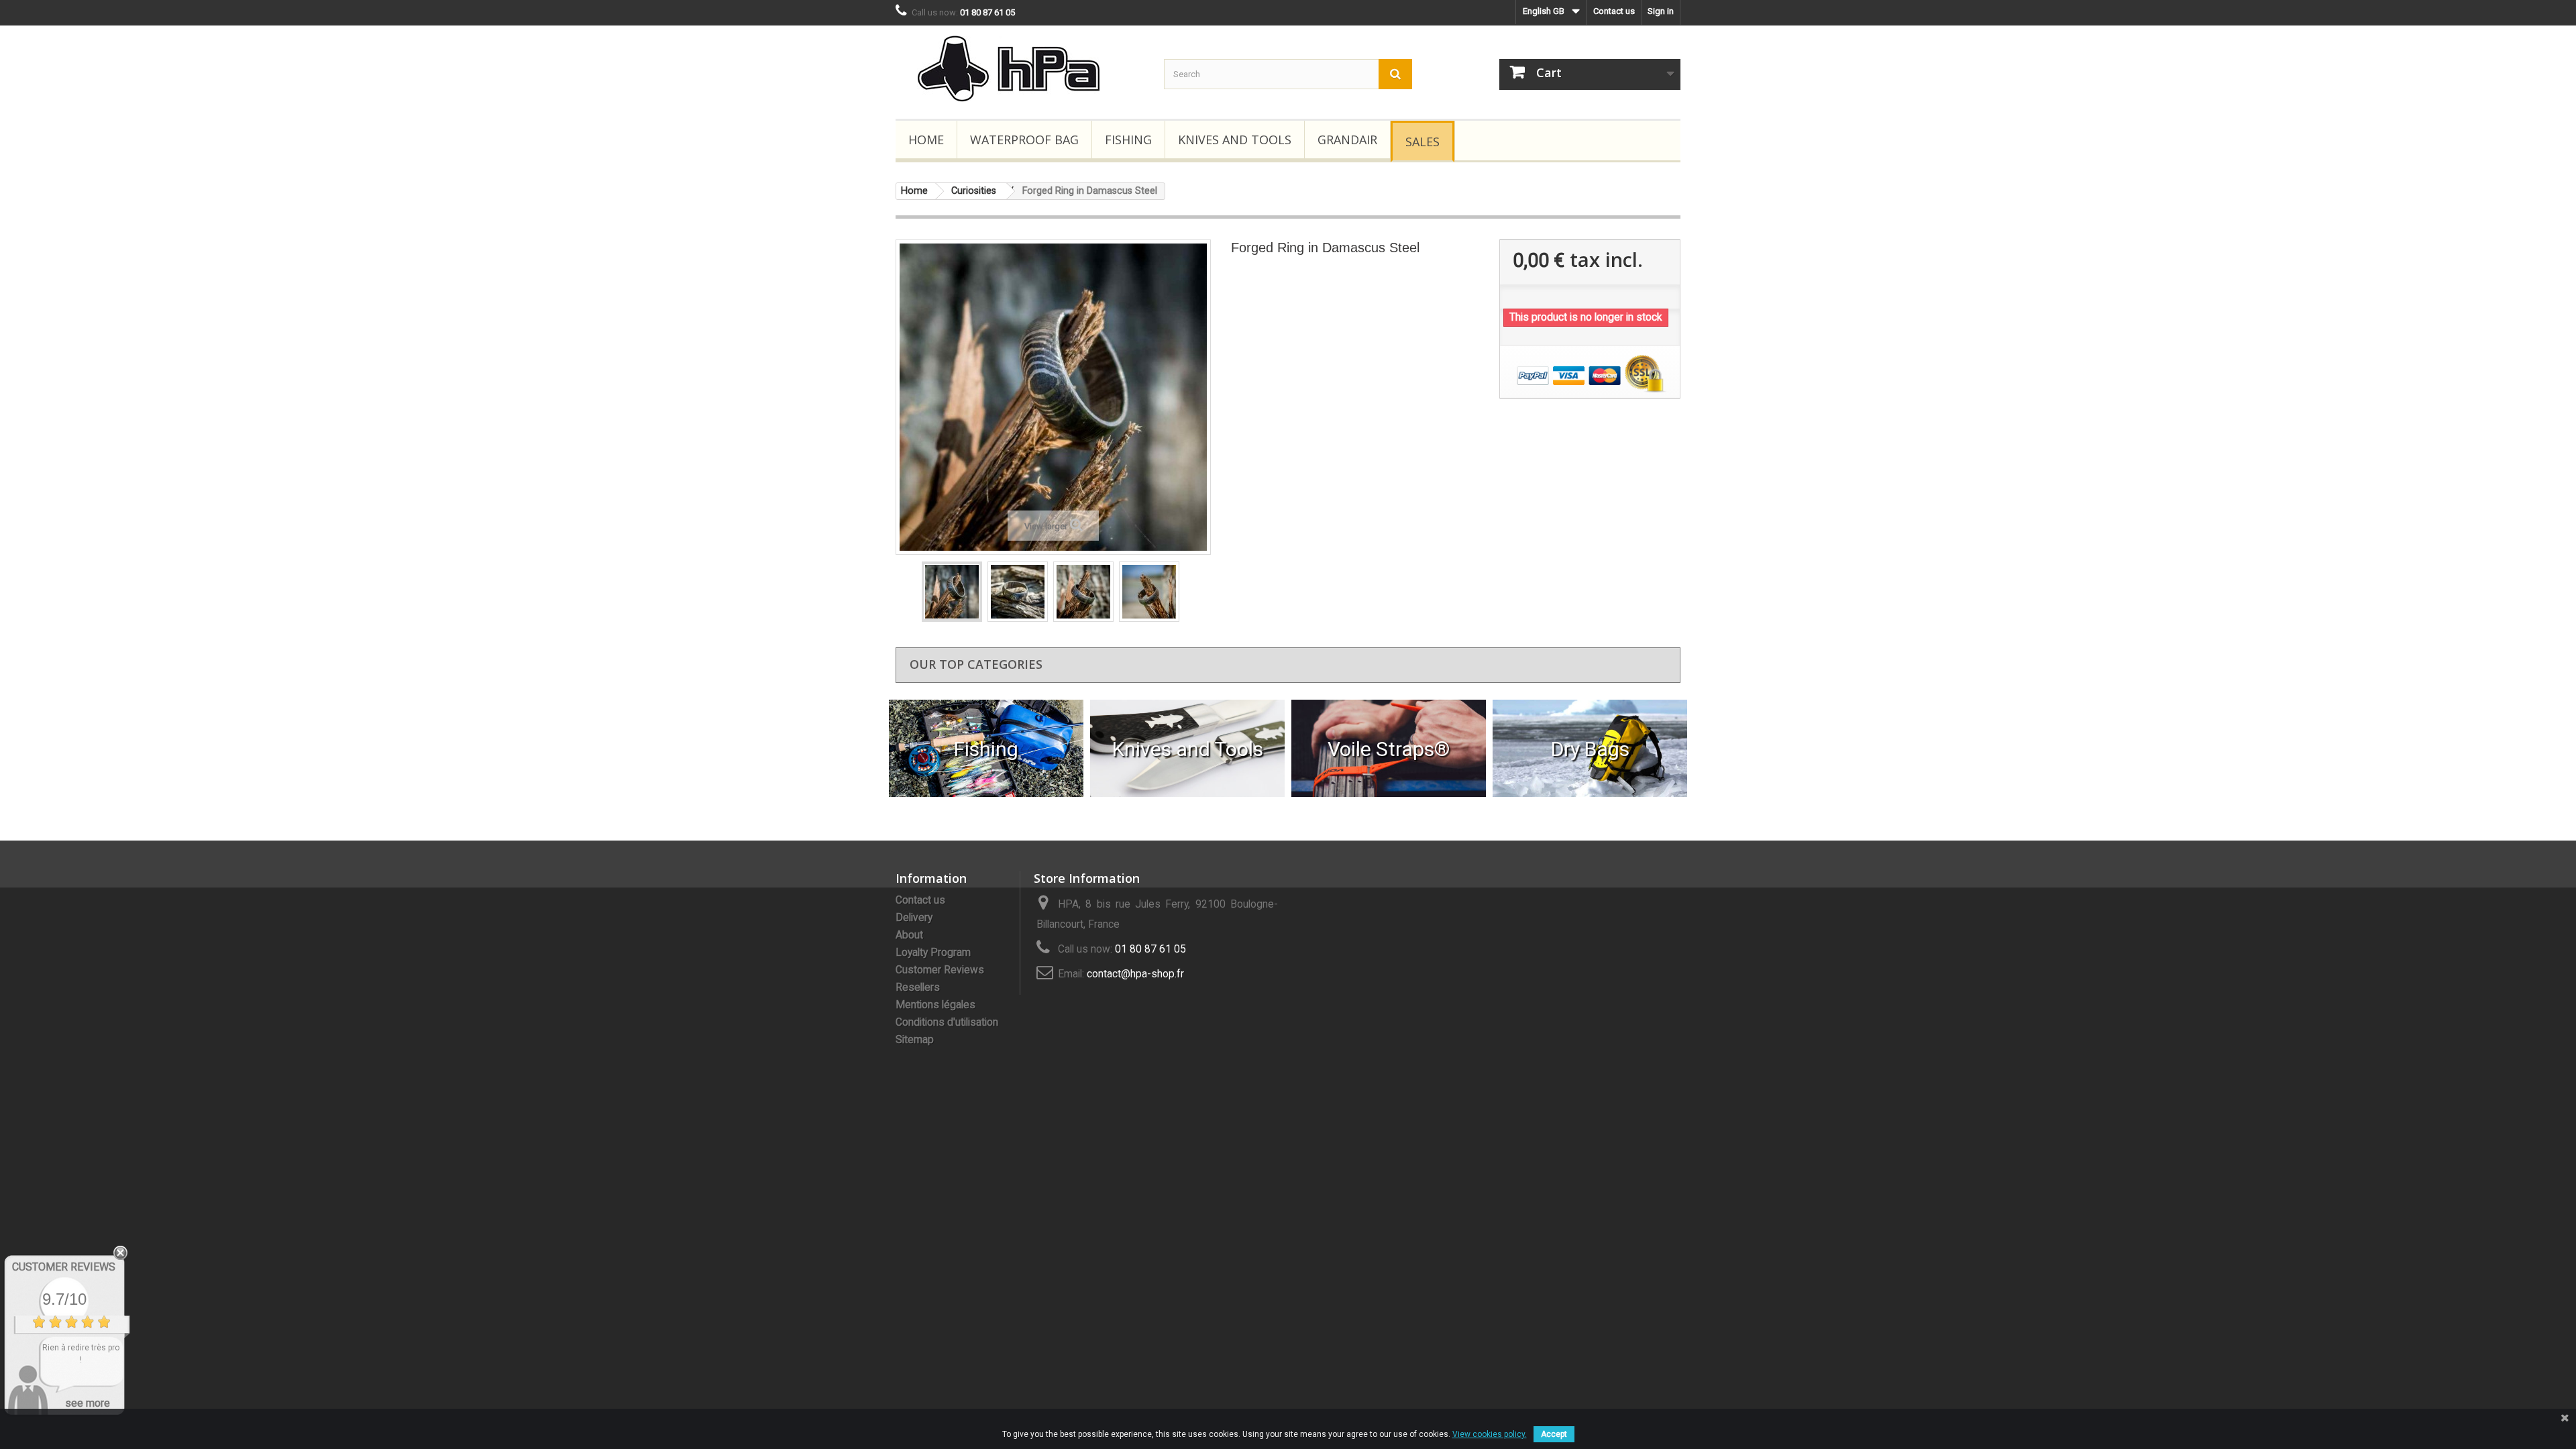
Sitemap (915, 1040)
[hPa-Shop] (1020, 69)
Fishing (1128, 140)
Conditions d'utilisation (947, 1022)
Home (926, 140)
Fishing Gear (986, 748)
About (909, 935)
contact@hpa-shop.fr (1135, 974)
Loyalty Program (933, 953)
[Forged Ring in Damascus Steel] (952, 592)
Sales (1423, 142)
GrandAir (1347, 140)
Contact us (1614, 11)
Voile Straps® (1389, 748)
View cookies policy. (1490, 1434)
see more (88, 1403)
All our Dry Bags (1590, 748)
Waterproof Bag (1024, 140)
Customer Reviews (940, 970)
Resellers (918, 987)
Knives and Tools (1235, 140)
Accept (1554, 1434)
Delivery (914, 918)
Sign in (1661, 11)
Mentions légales (935, 1005)
